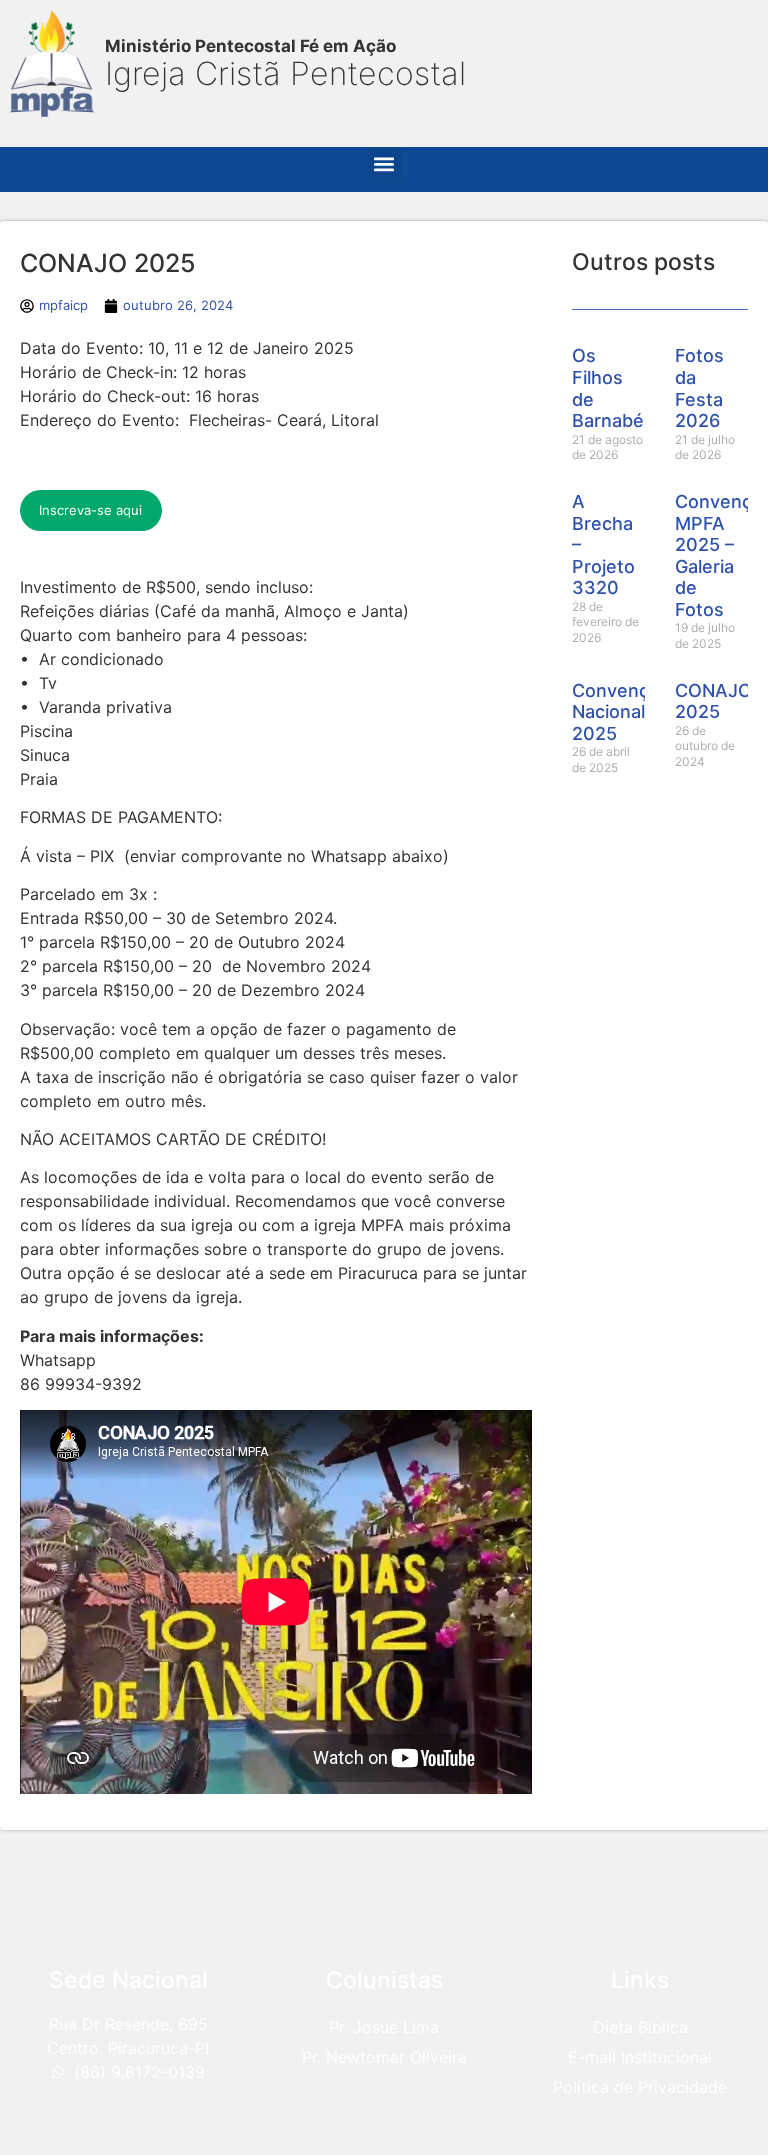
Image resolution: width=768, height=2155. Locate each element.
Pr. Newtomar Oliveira (384, 2057)
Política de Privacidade (640, 2087)
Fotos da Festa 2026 (699, 388)
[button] (384, 163)
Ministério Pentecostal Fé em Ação (250, 46)
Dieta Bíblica (640, 2027)
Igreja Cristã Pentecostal (285, 73)
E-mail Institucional (640, 2057)
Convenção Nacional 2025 (621, 712)
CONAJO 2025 (713, 701)
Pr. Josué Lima (384, 2027)
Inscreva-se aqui (90, 510)
